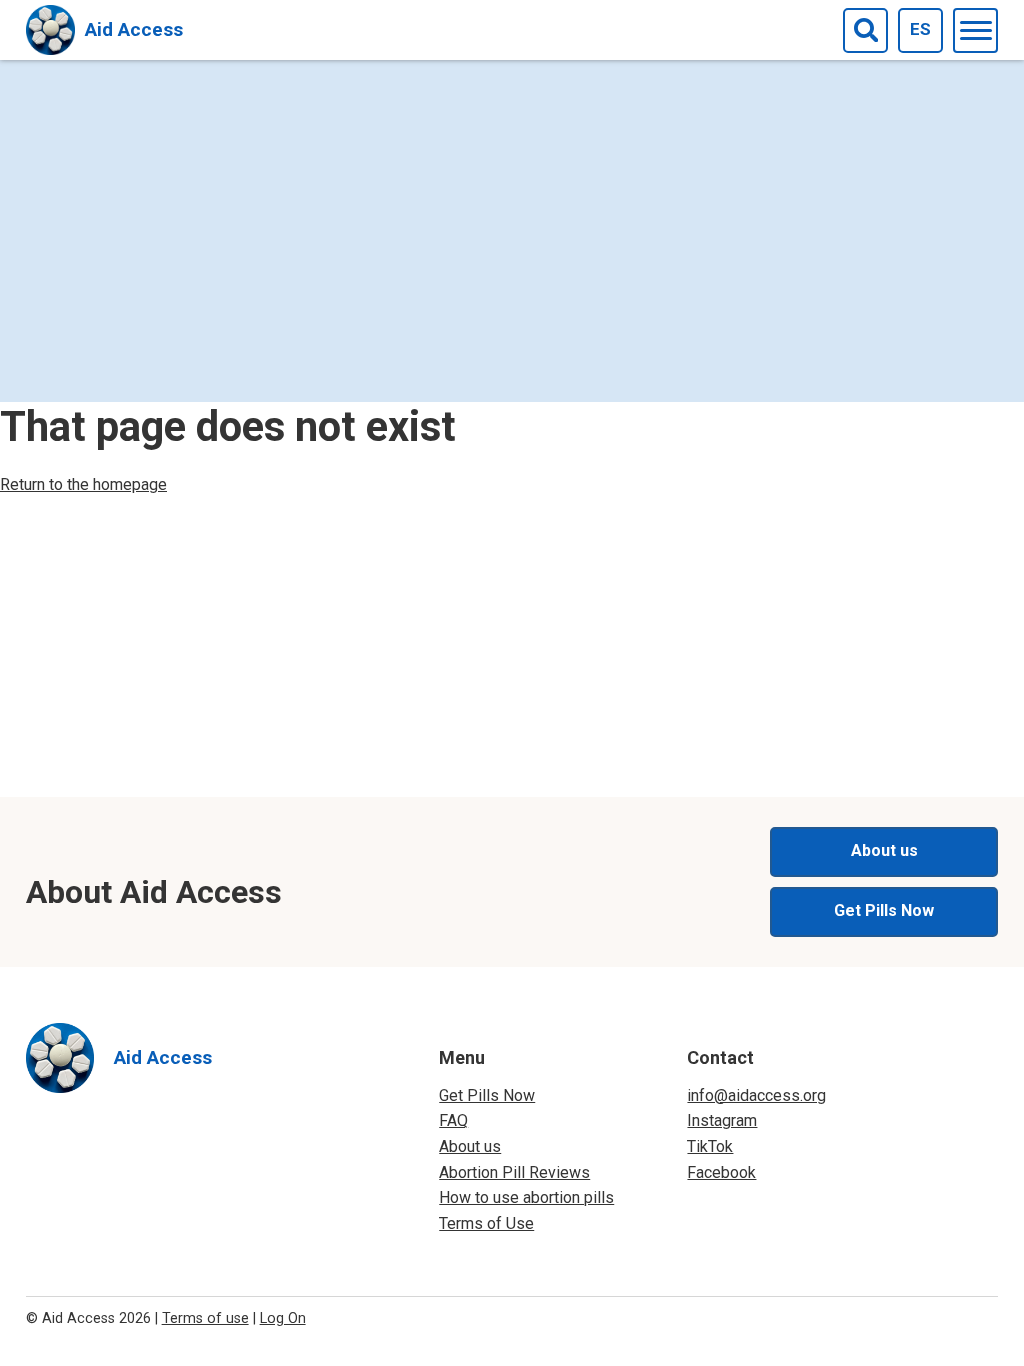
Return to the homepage (83, 484)
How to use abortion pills (526, 1197)
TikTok (710, 1146)
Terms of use (205, 1318)
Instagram (722, 1120)
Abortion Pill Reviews (514, 1172)
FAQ (453, 1120)
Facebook (721, 1172)
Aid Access (134, 29)
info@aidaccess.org (756, 1095)
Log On (283, 1318)
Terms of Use (486, 1223)
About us (884, 850)
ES (920, 29)
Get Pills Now (884, 910)
